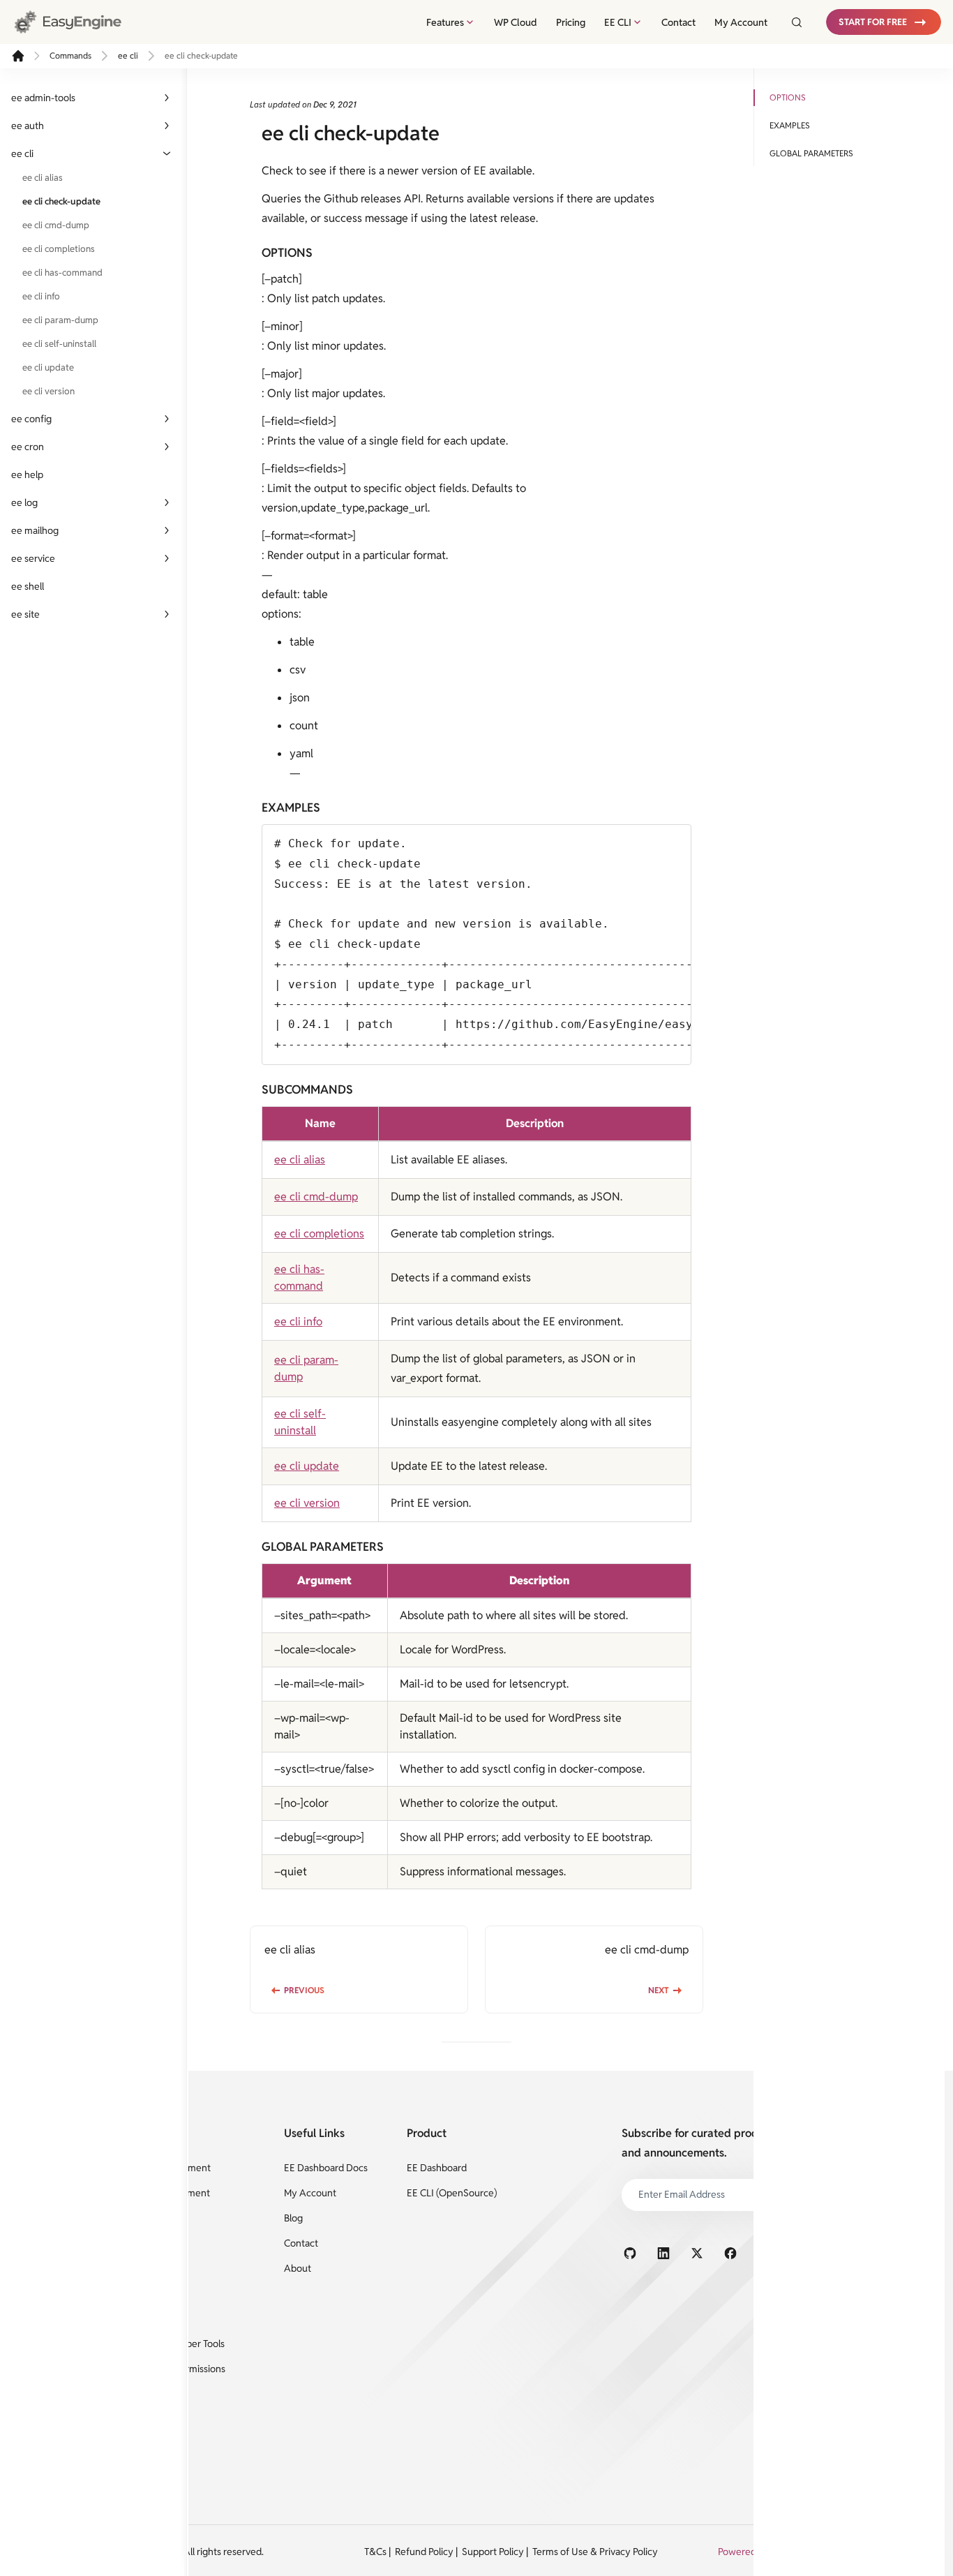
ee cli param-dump (60, 320)
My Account (741, 22)
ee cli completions (59, 249)
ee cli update (48, 367)
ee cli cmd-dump (56, 225)
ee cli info (41, 296)
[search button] (797, 22)
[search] (793, 22)
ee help (27, 475)
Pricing (571, 22)
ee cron (28, 447)
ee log (24, 502)
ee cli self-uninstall (59, 344)
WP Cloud (516, 22)
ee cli (128, 55)
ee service (33, 558)
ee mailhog (35, 530)
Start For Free (873, 22)
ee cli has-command (62, 273)
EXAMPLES (790, 125)
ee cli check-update (61, 201)
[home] (18, 56)
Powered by (744, 2552)
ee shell (28, 586)
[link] (81, 22)
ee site (25, 614)
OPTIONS (788, 97)
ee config (31, 419)
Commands (70, 55)
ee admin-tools (43, 98)
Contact (678, 22)
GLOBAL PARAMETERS (811, 153)
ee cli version (48, 391)
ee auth (28, 126)
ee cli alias (43, 178)
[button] (884, 22)
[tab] (451, 22)
